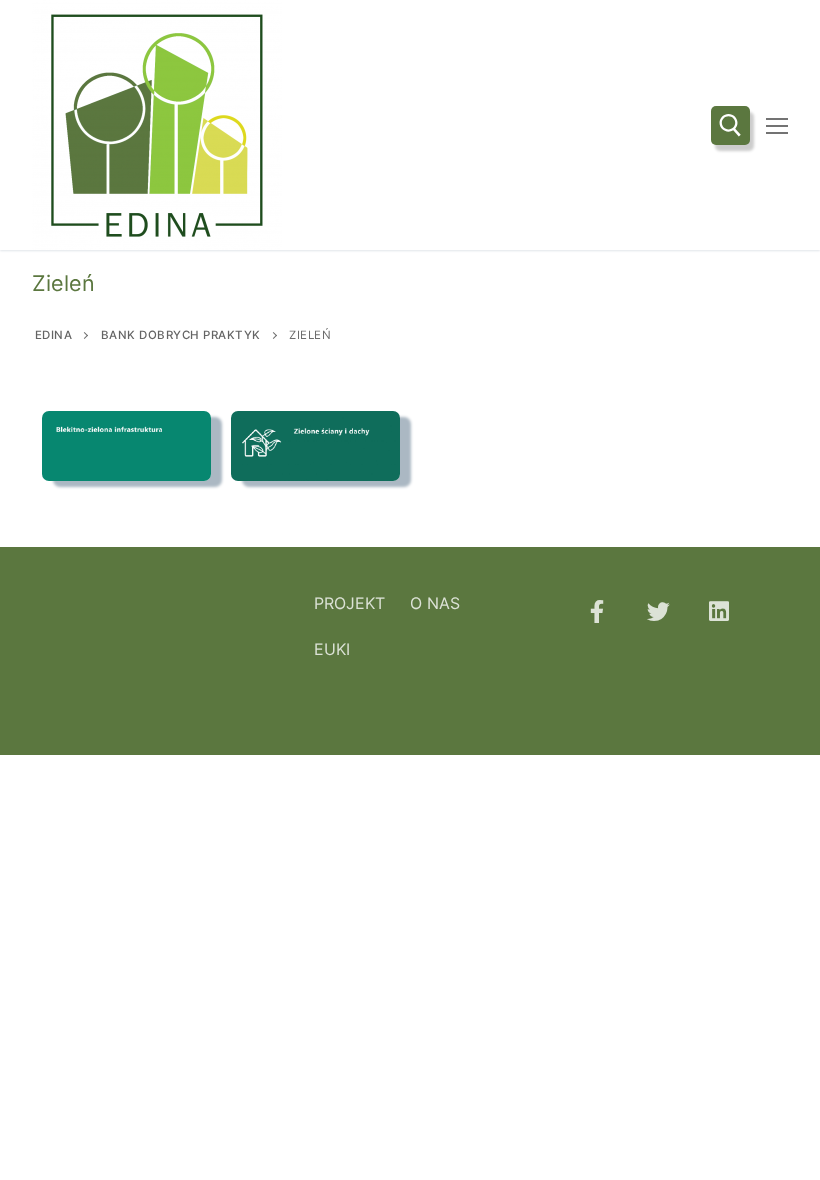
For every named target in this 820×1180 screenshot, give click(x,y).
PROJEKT (349, 603)
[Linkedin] (719, 611)
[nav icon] (777, 125)
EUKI (332, 649)
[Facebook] (596, 611)
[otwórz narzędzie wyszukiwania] (730, 125)
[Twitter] (657, 611)
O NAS (435, 603)
